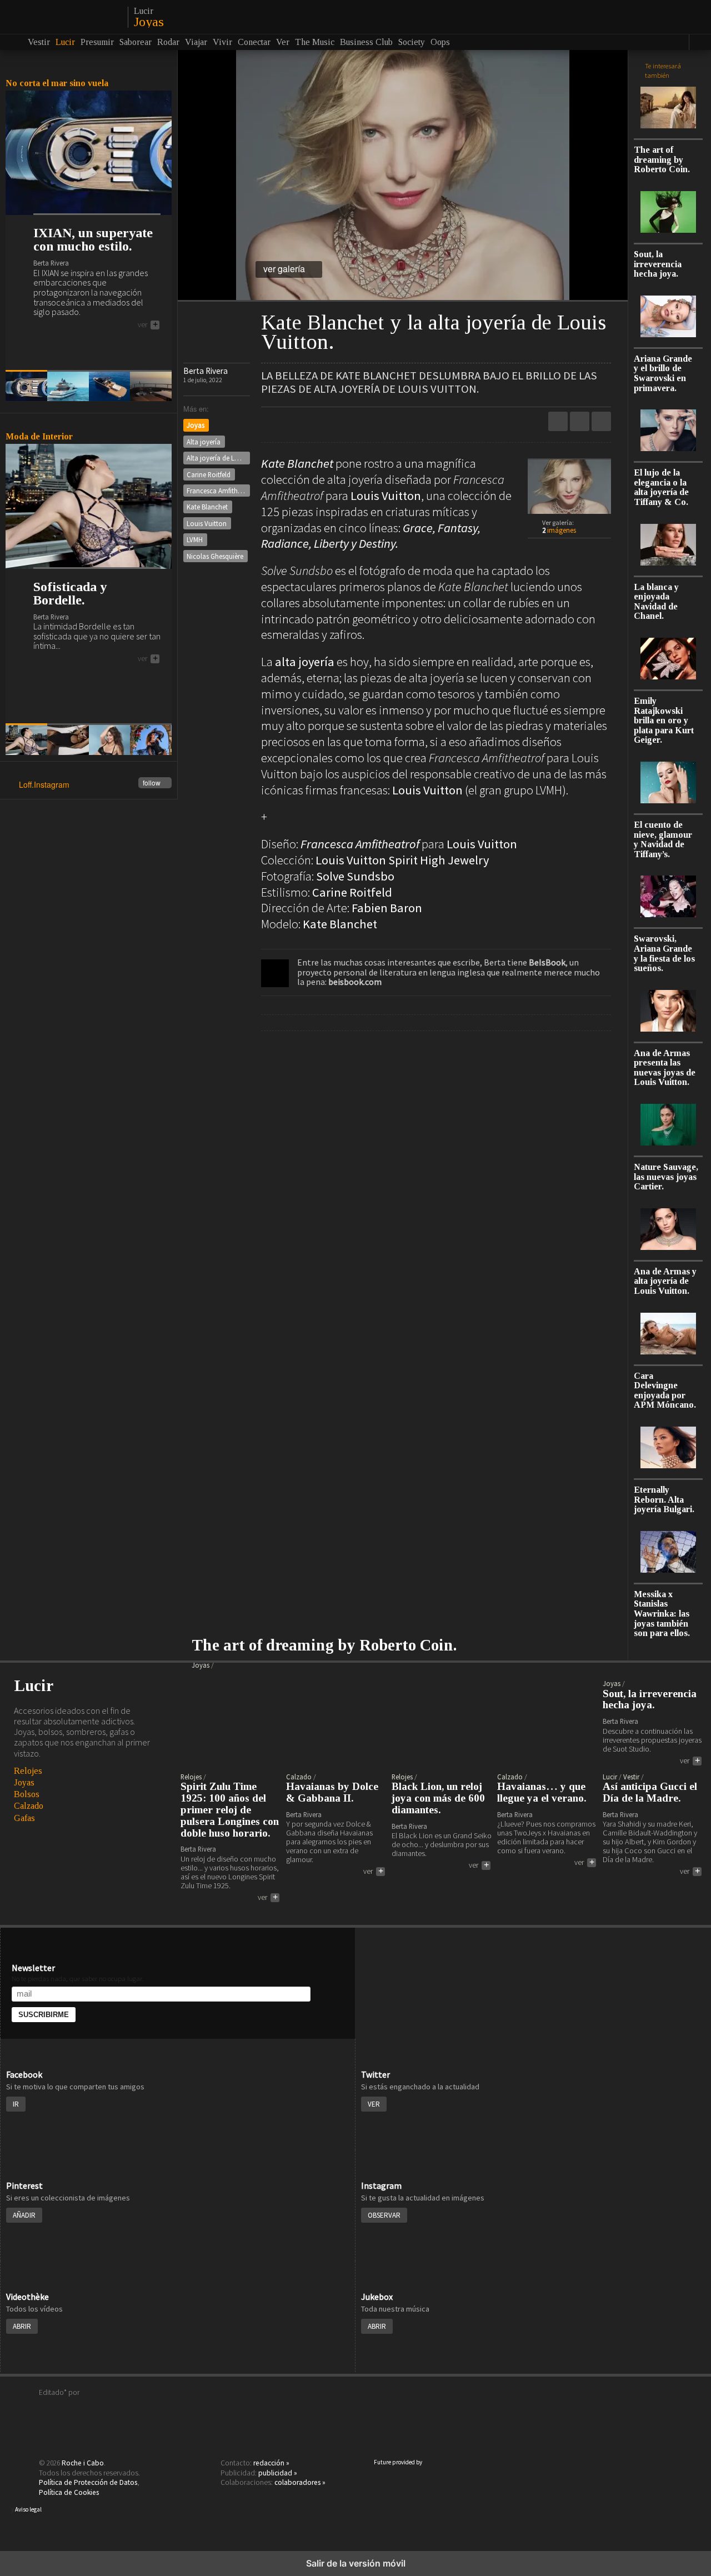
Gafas (24, 1818)
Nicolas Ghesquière (215, 556)
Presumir (97, 42)
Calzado (29, 1806)
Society (412, 42)
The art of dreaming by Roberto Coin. (662, 159)
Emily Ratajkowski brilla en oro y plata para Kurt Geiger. (664, 720)
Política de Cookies (69, 2492)
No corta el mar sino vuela (57, 83)
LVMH (195, 539)
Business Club (366, 42)
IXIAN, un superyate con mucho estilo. (93, 239)
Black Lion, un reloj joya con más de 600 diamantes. (438, 1798)
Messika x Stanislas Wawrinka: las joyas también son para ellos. (662, 1614)
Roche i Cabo (83, 2463)
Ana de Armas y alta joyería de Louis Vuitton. (665, 1281)
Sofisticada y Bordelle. (70, 593)
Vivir (222, 42)
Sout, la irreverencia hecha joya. (658, 264)
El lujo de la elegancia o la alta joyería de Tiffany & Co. (661, 487)
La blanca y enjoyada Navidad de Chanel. (656, 602)
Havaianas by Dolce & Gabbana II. (332, 1792)
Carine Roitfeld (209, 474)
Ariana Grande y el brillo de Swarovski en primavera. (663, 373)
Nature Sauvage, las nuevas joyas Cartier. (666, 1177)
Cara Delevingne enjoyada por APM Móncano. (665, 1390)
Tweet (580, 421)
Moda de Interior (39, 436)
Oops (440, 42)
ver (148, 325)
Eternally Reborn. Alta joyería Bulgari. (664, 1499)
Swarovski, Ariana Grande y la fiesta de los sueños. (664, 953)
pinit (558, 421)
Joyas (149, 22)
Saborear (136, 42)
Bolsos (27, 1794)
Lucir (144, 11)
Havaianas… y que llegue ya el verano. (542, 1792)
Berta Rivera (206, 371)
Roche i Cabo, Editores (355, 2409)
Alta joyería (204, 442)
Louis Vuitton (207, 523)
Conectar (254, 42)
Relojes (28, 1771)
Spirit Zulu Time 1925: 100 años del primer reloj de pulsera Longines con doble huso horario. (230, 1810)
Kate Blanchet (207, 507)
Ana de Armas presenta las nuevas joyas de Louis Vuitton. (665, 1068)
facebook (601, 421)
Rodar (168, 42)
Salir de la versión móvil (356, 2563)
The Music (315, 42)
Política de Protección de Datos (88, 2482)
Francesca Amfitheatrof (218, 491)
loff (62, 17)
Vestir (39, 42)
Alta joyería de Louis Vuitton (218, 458)
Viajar (196, 42)
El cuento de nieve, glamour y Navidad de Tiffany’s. (663, 839)
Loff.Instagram (90, 785)
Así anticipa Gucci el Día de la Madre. (650, 1792)
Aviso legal (28, 2509)
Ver (283, 42)
